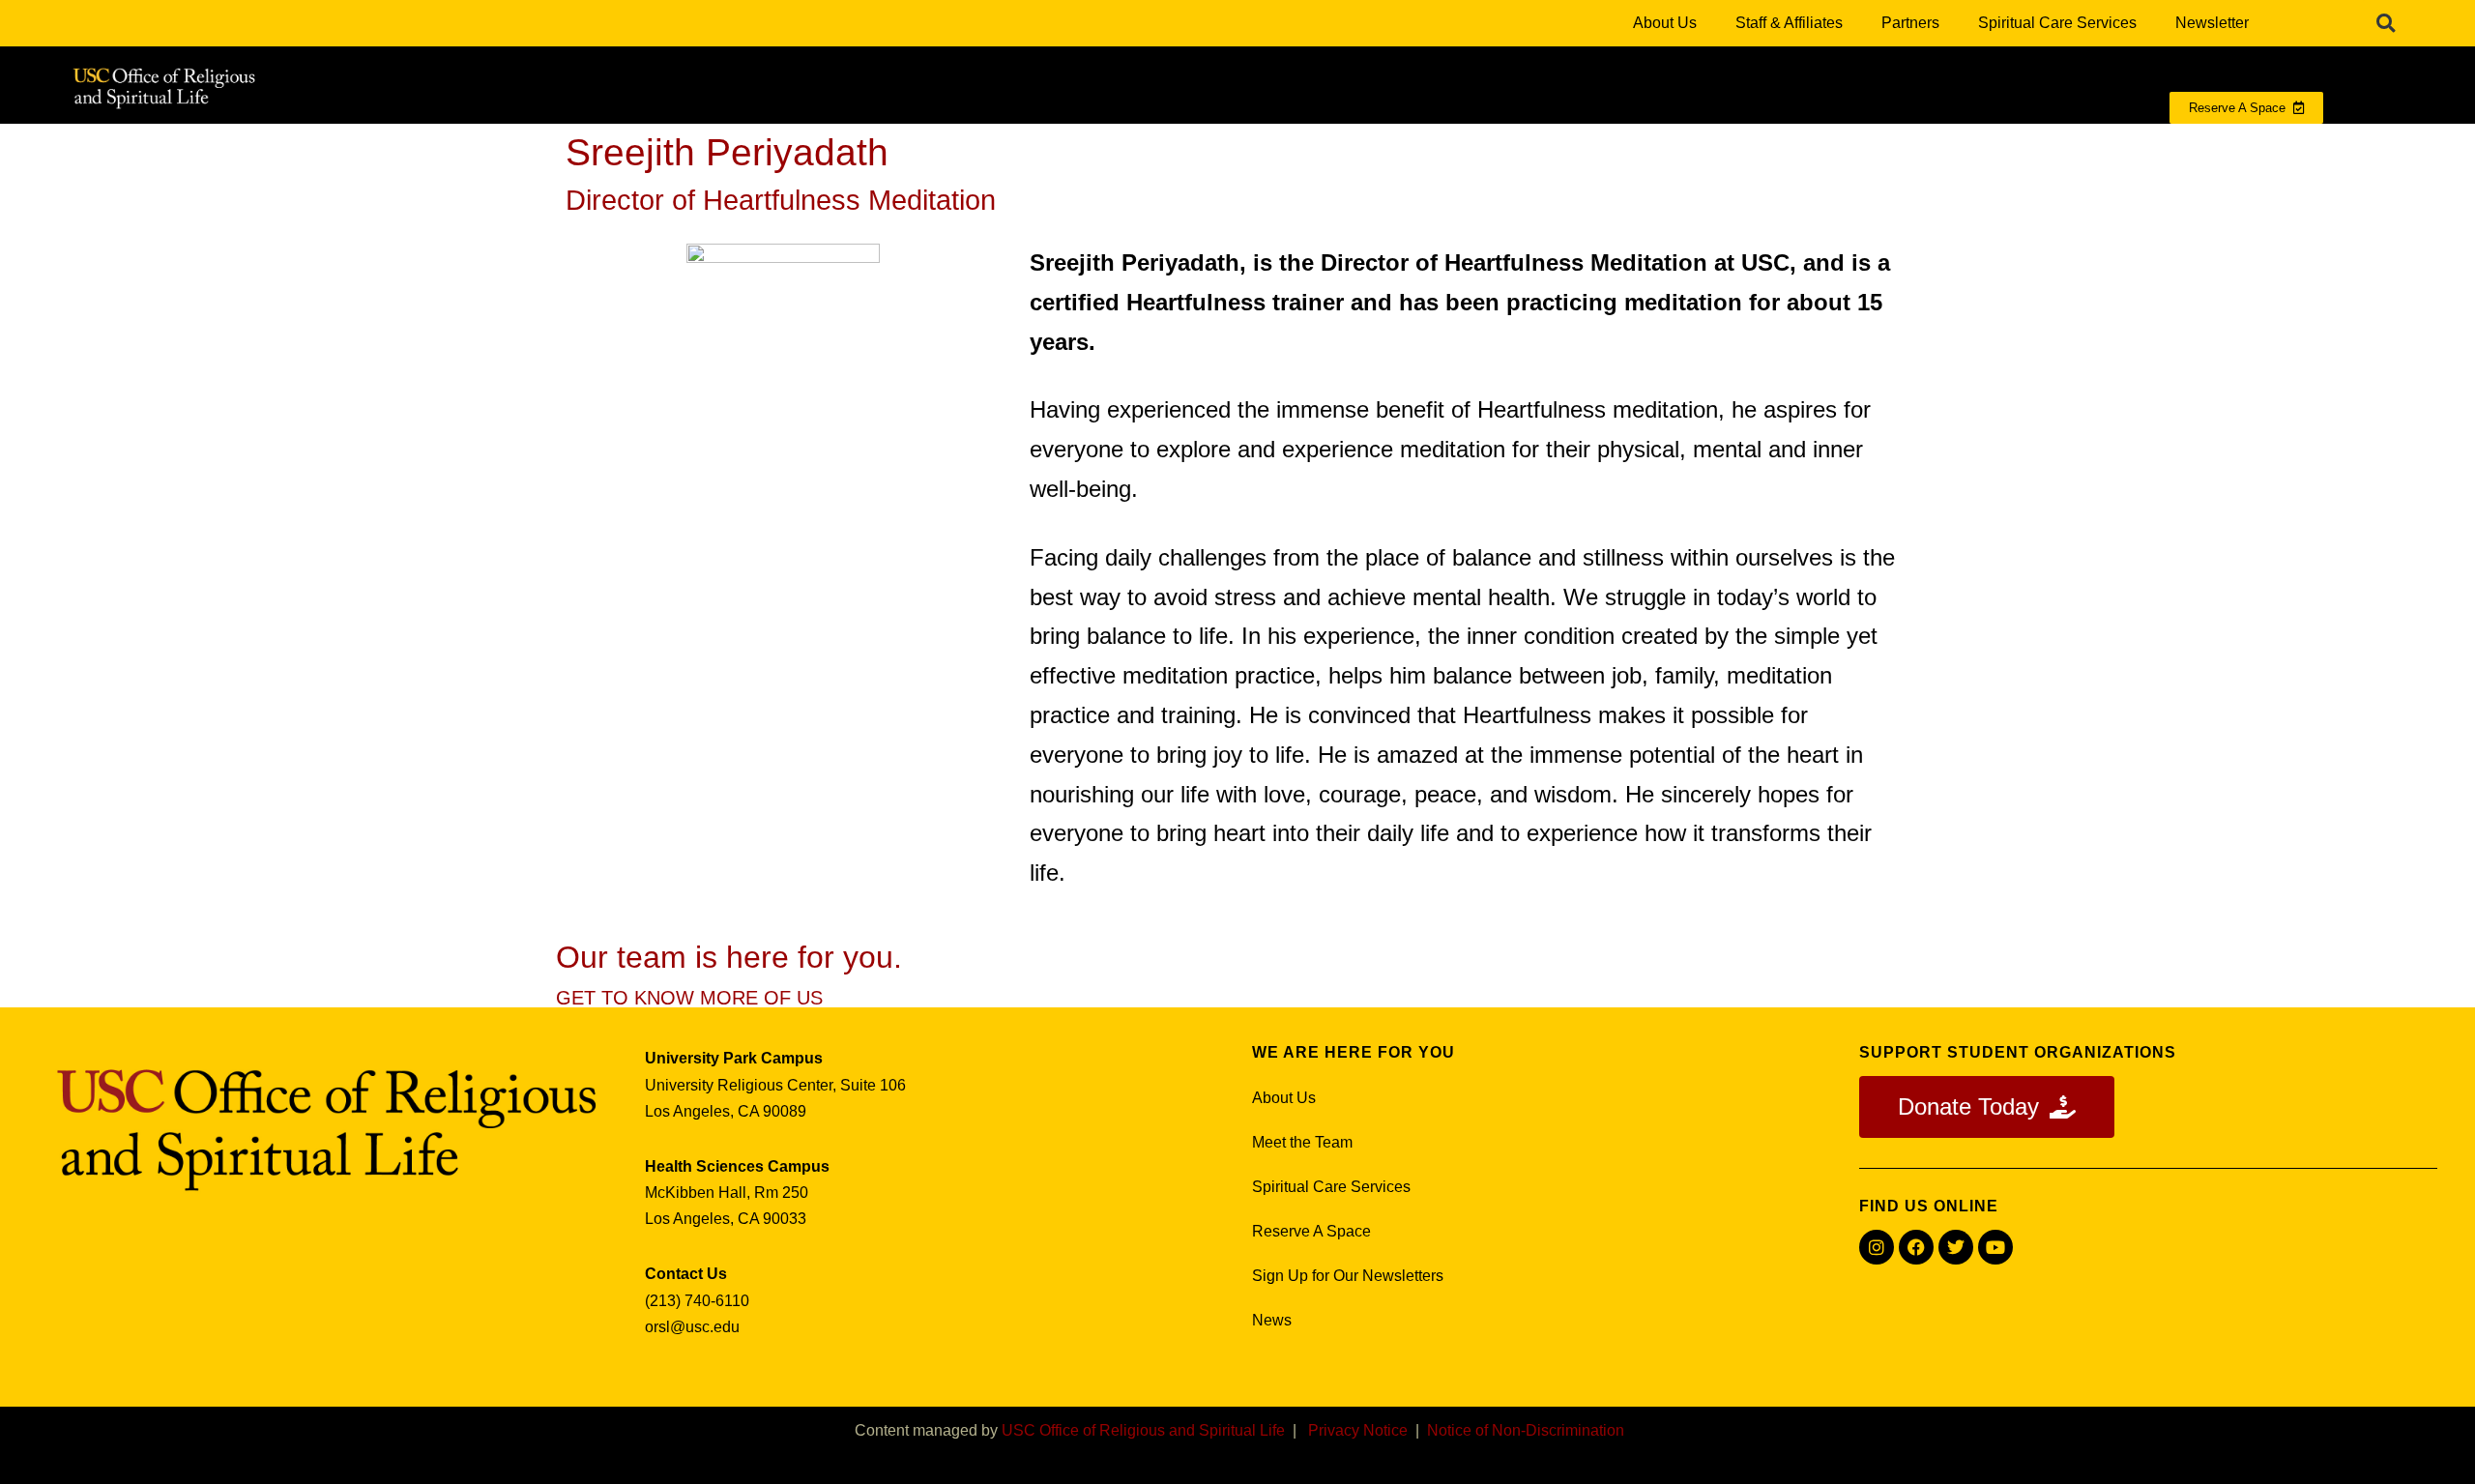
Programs (1302, 146)
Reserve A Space (1311, 1231)
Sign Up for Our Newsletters (1348, 1276)
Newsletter (2212, 23)
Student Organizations (1831, 146)
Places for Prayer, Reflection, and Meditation (1545, 146)
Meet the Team (1302, 1142)
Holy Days (2001, 146)
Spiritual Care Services (2057, 23)
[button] (2386, 23)
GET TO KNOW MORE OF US (689, 998)
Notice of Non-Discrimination (1526, 1430)
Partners (1910, 23)
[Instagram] (1877, 1247)
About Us (1665, 23)
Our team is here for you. (729, 957)
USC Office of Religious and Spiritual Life (1143, 1430)
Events (2119, 146)
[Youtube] (1995, 1247)
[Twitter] (1956, 1247)
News (1272, 1320)
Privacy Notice (1358, 1430)
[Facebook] (1916, 1247)
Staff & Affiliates (1789, 23)
